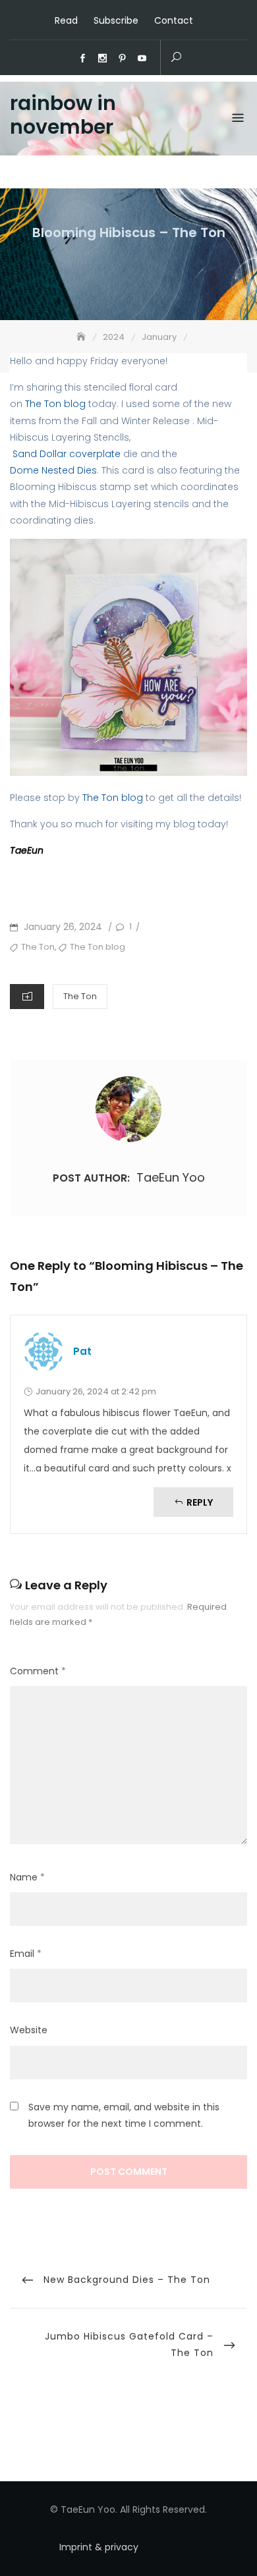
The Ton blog (54, 404)
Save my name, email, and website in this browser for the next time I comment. (124, 2115)
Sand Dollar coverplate (65, 454)
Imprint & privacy (99, 2547)
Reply (200, 1502)
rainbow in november (63, 115)
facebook (83, 59)
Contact (174, 20)
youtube (142, 59)
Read (66, 20)
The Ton (38, 947)
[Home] (82, 337)
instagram (103, 59)
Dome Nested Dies (53, 470)
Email (26, 1954)
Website (29, 2030)
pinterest (123, 59)
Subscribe (116, 20)
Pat (82, 1351)
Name (27, 1877)
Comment (38, 1671)
